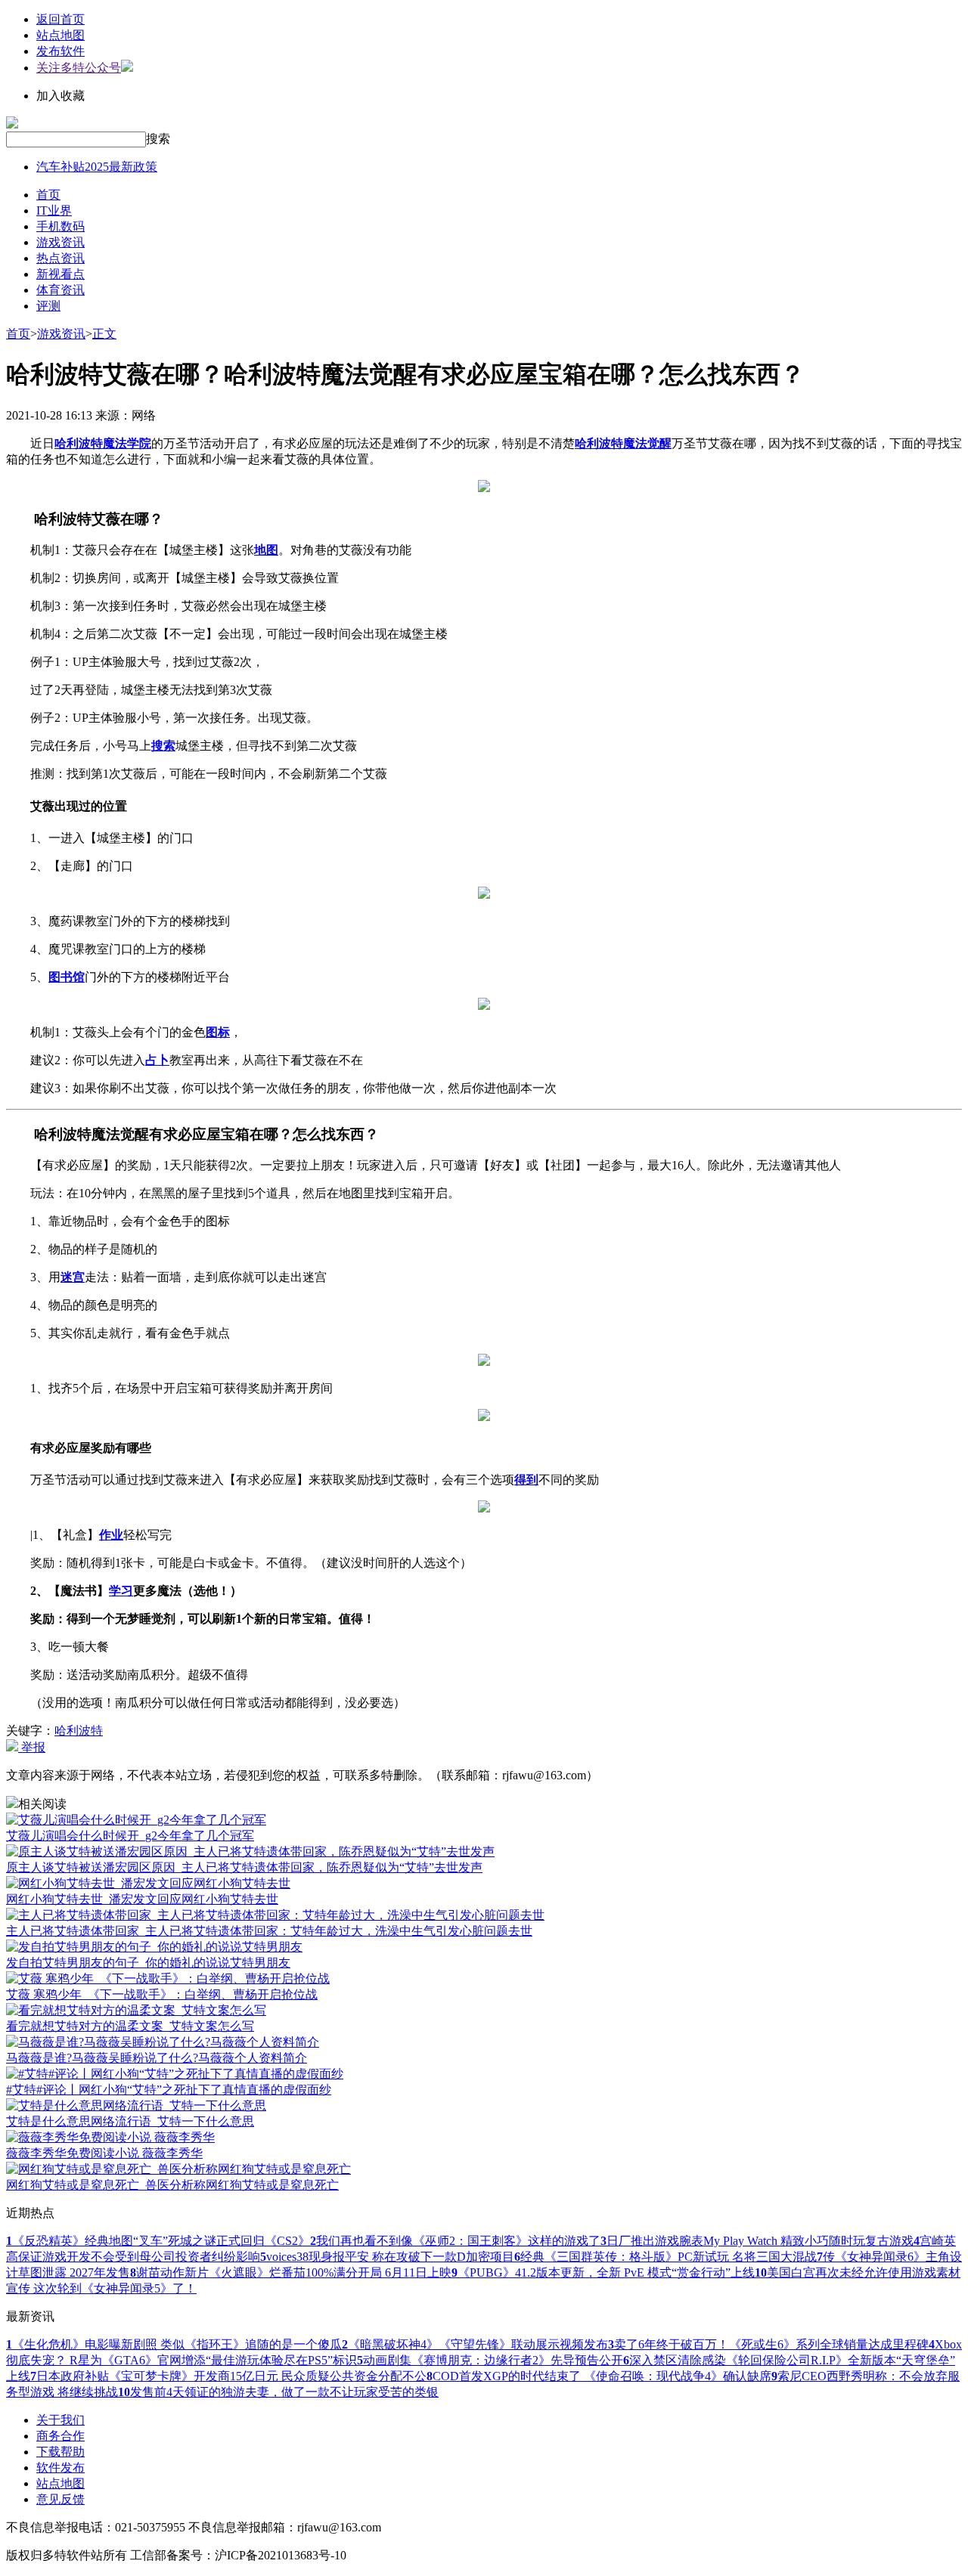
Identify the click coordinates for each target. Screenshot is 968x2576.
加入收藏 (60, 96)
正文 (104, 334)
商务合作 (60, 2436)
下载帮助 (60, 2452)
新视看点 (60, 274)
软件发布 (60, 2468)
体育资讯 (60, 290)
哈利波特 (79, 1731)
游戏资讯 (60, 242)
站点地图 (60, 35)
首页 (48, 195)
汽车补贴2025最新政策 (97, 167)
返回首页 (60, 19)
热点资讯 (60, 258)
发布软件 (60, 51)
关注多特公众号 (79, 68)
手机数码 (60, 226)
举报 (32, 1747)
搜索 (158, 139)
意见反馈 (60, 2499)
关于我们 (60, 2420)
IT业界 (54, 211)
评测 (48, 306)
